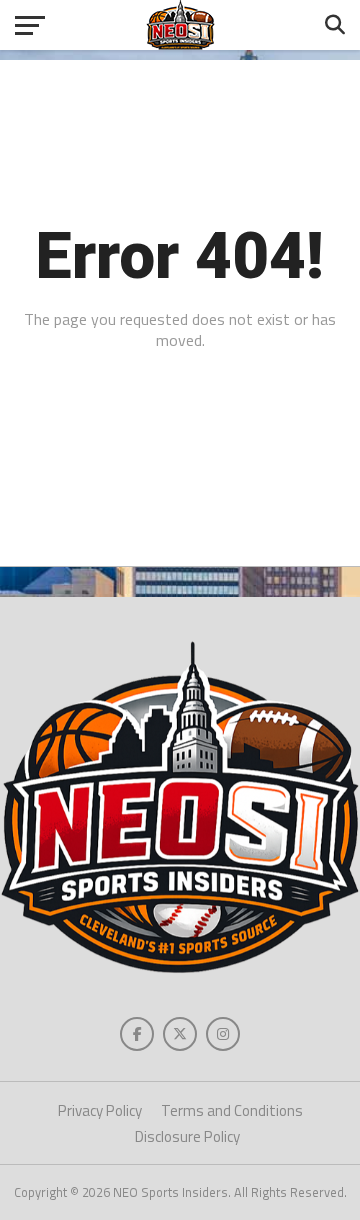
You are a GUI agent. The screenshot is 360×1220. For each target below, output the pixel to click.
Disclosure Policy (187, 1136)
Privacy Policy (100, 1110)
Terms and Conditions (232, 1110)
